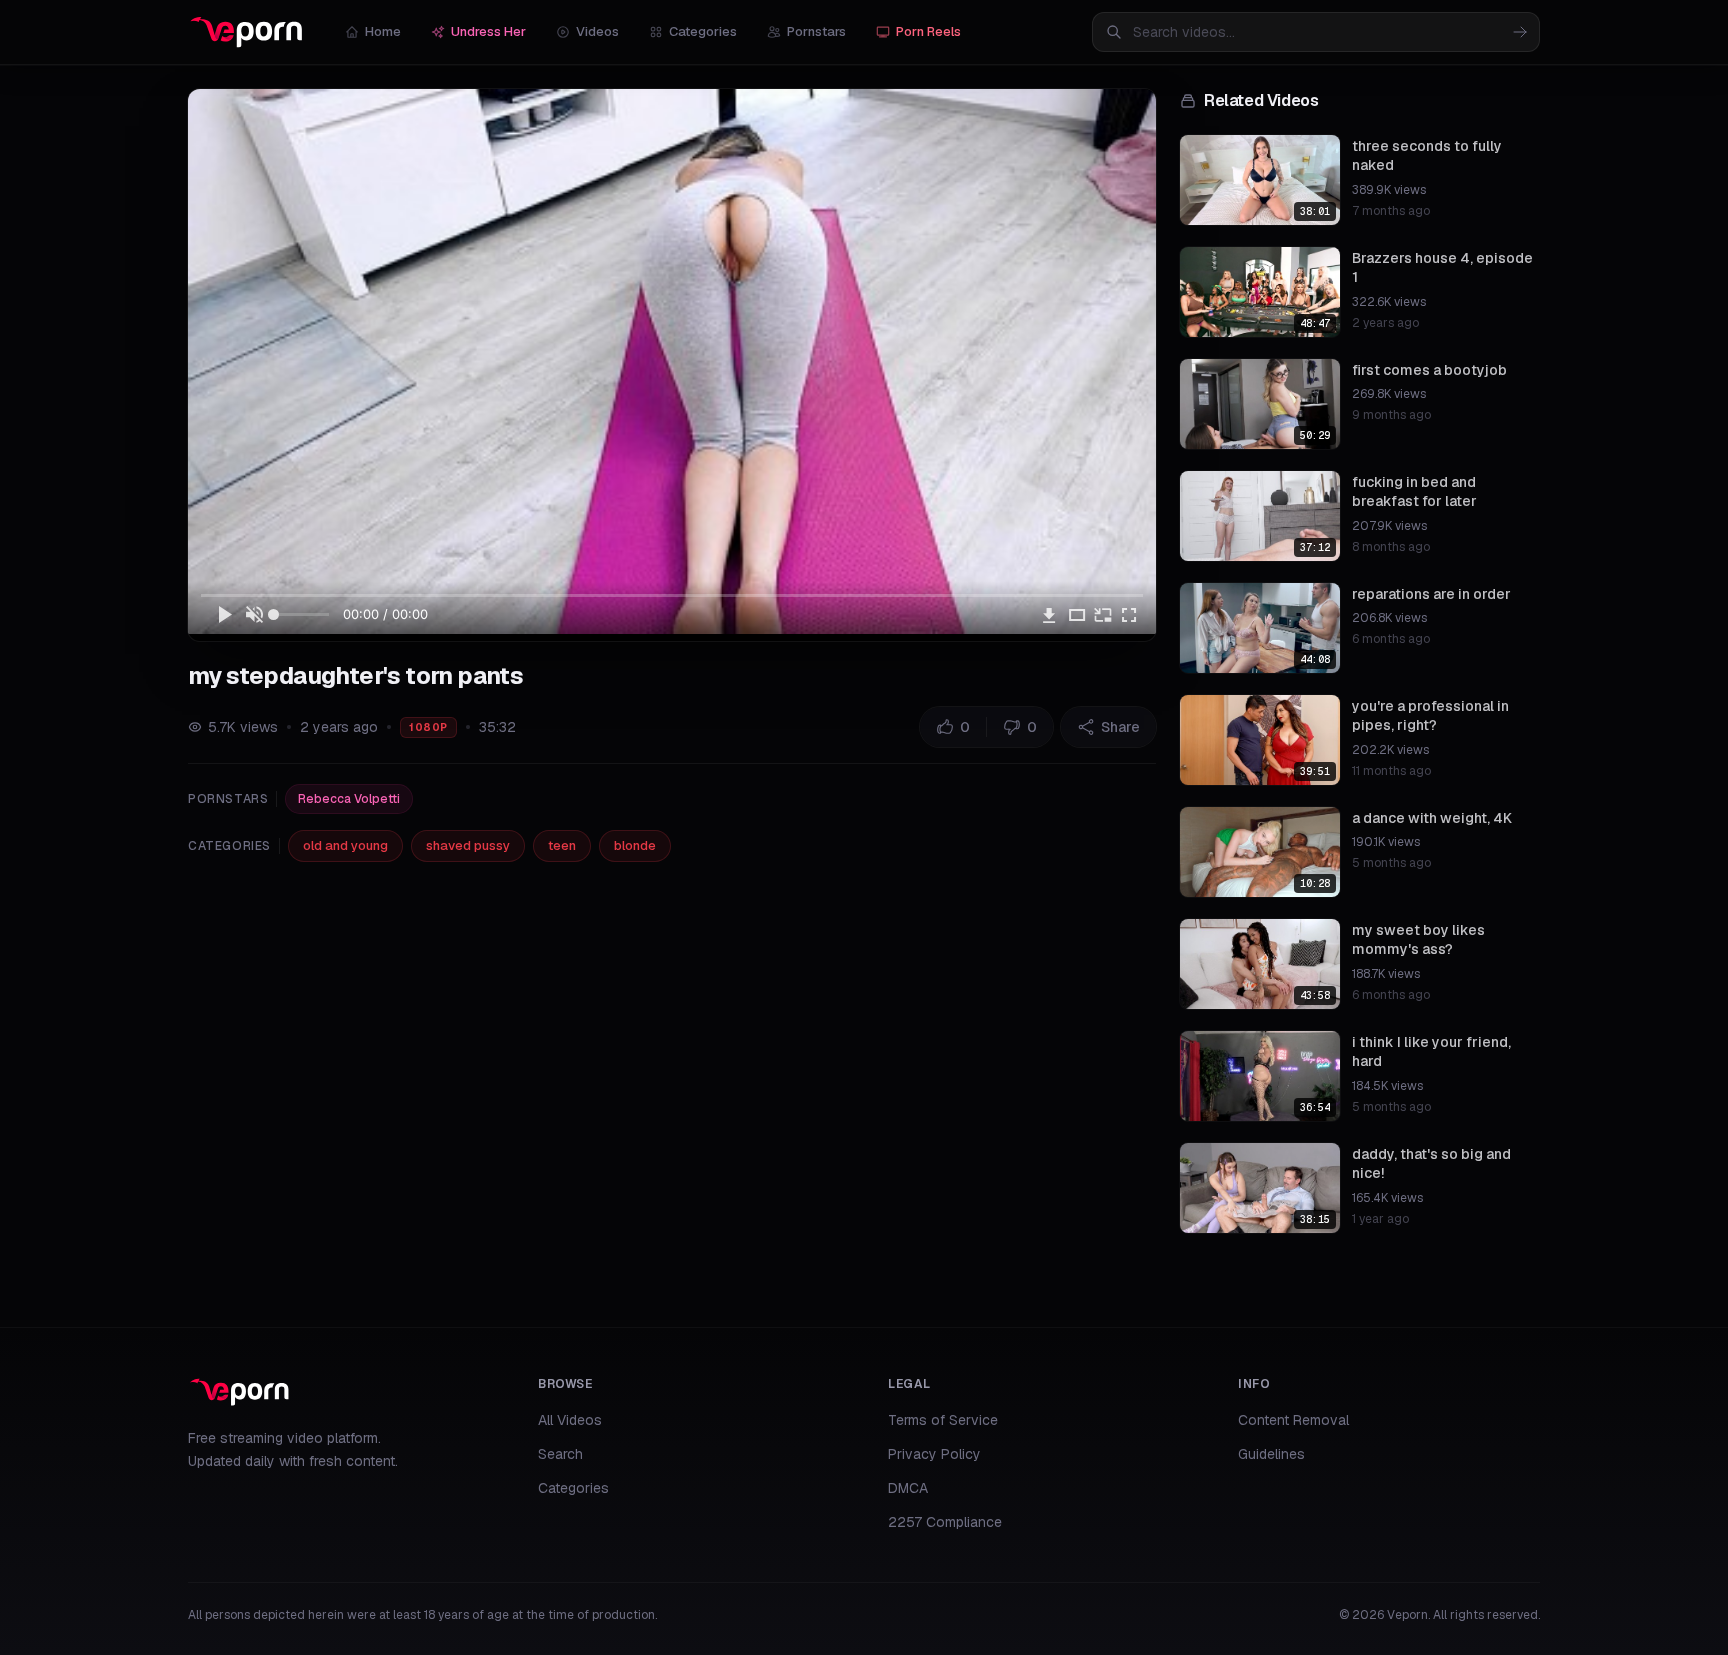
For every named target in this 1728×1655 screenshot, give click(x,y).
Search (560, 1454)
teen (562, 845)
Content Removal (1293, 1420)
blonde (635, 845)
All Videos (570, 1420)
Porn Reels (928, 31)
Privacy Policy (934, 1454)
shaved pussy (468, 845)
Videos (597, 31)
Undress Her (488, 31)
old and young (345, 845)
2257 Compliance (945, 1522)
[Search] (1520, 32)
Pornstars (816, 31)
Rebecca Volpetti (349, 799)
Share (1120, 727)
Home (383, 31)
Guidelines (1271, 1454)
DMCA (908, 1488)
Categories (703, 31)
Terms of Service (943, 1420)
